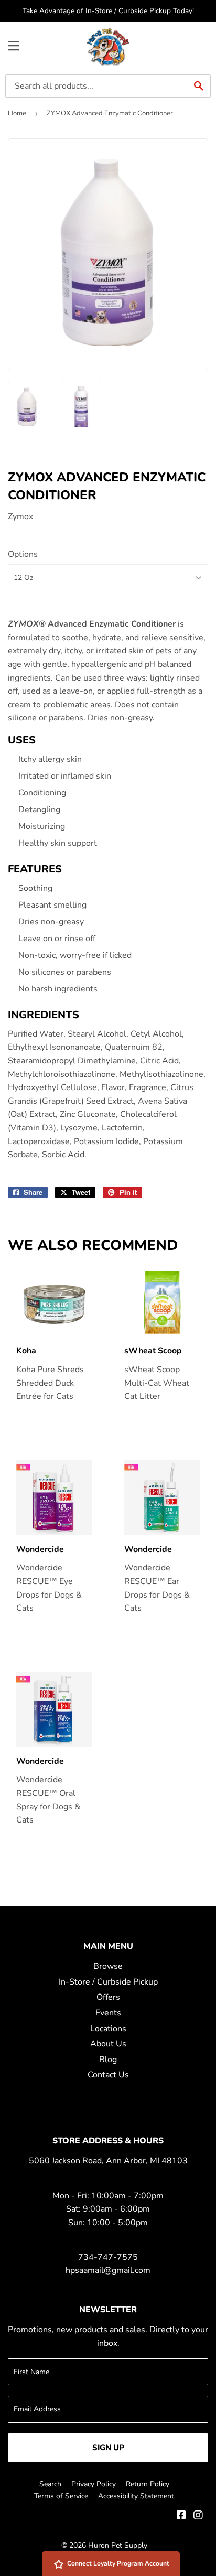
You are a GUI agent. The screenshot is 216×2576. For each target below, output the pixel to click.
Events (108, 2013)
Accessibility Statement (136, 2496)
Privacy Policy (94, 2484)
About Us (108, 2044)
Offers (108, 1997)
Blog (108, 2060)
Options (23, 554)
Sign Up (108, 2448)
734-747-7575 (108, 2257)
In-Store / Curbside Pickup (108, 1982)
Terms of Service (61, 2496)
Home (17, 113)
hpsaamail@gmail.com (108, 2270)
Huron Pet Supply (118, 2545)
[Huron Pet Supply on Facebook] (181, 2516)
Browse (108, 1966)
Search (50, 2484)
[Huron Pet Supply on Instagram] (198, 2516)
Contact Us (108, 2075)
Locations (108, 2029)
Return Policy (148, 2484)
